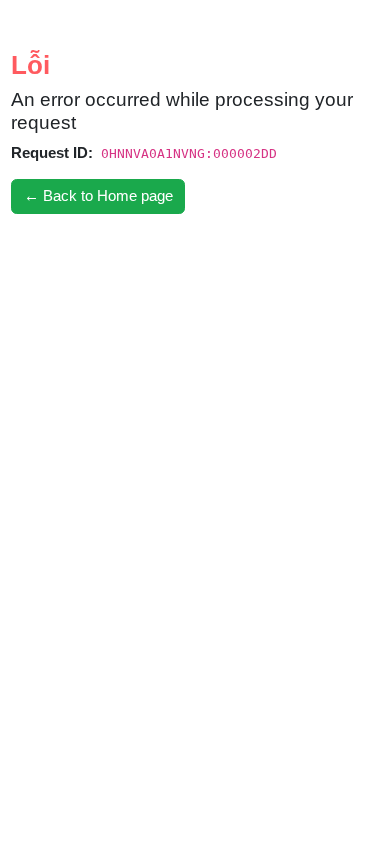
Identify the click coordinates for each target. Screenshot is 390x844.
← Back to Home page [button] (98, 195)
